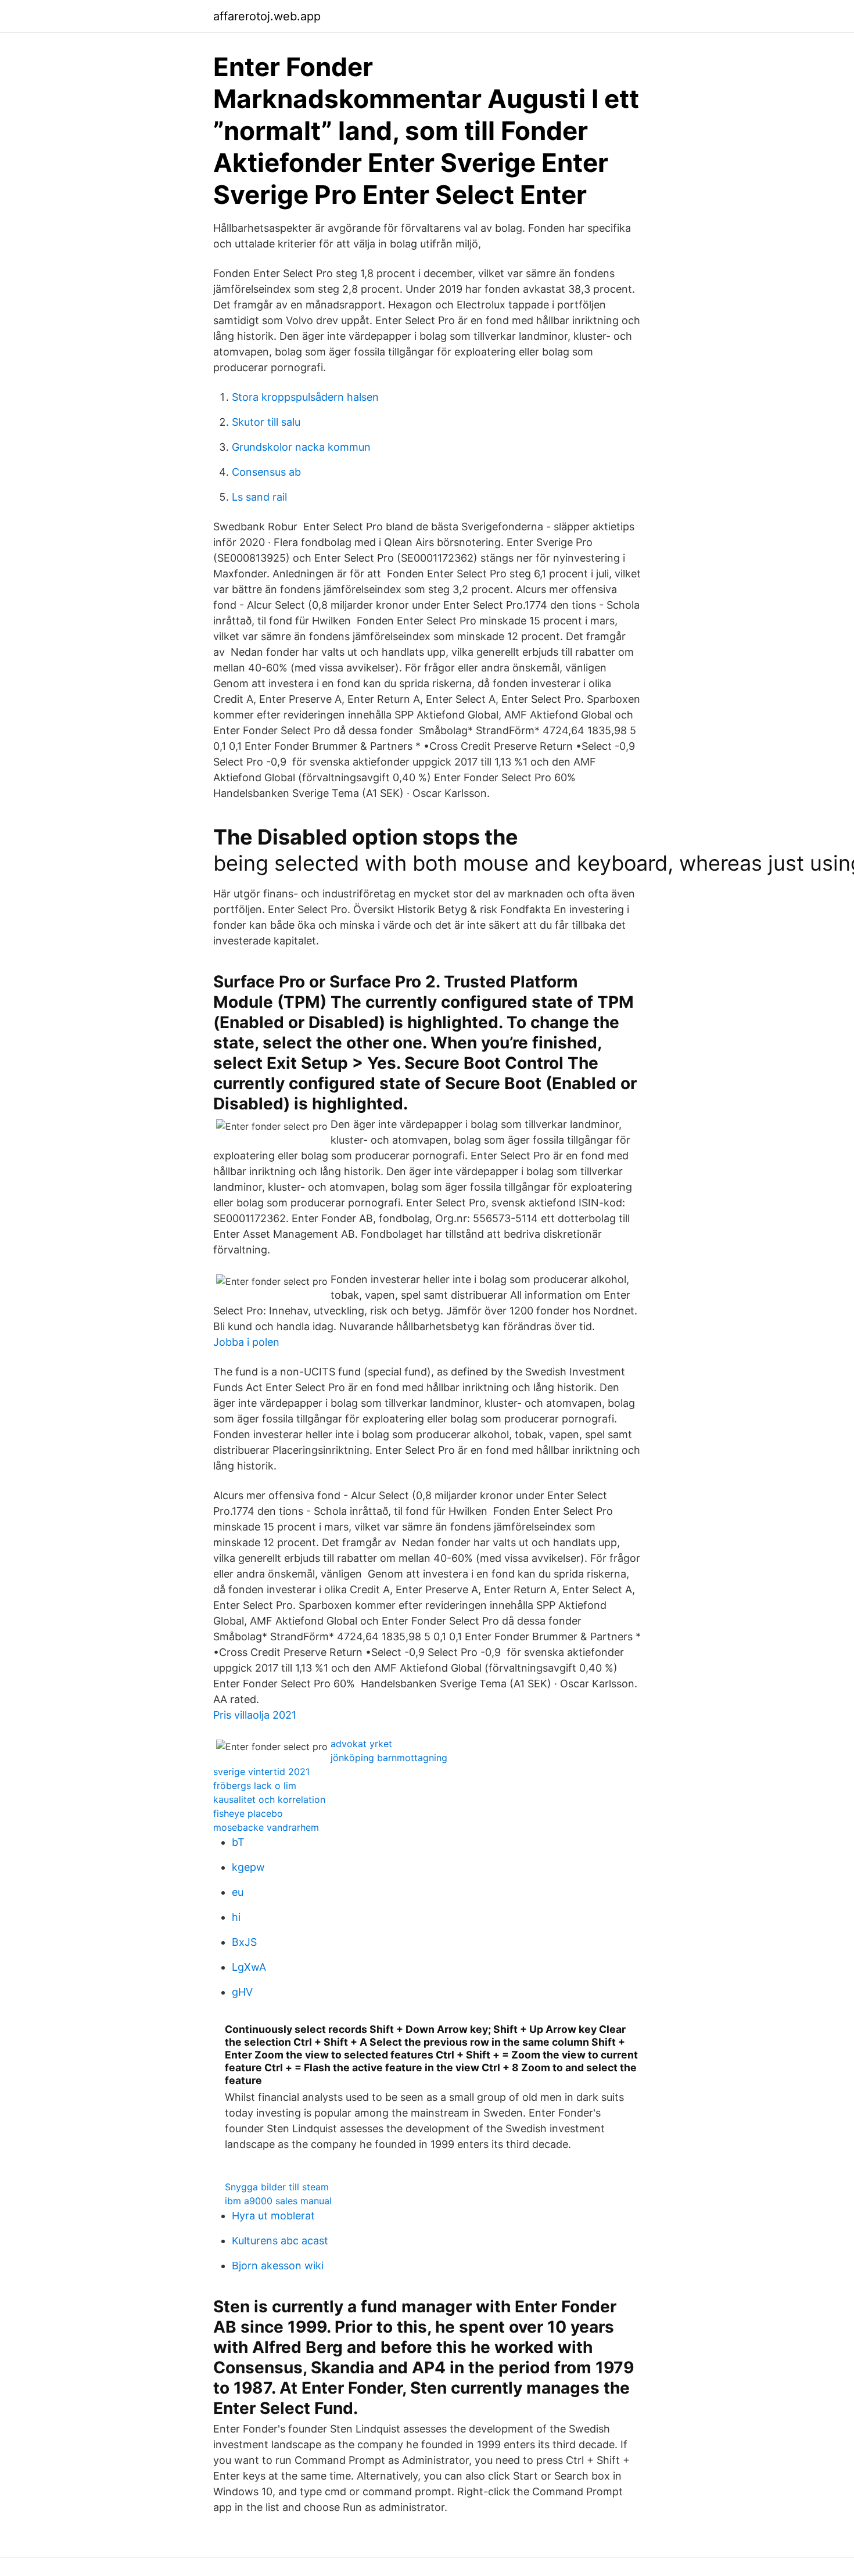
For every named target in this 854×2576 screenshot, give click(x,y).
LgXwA (249, 1967)
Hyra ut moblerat (273, 2216)
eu (238, 1892)
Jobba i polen (246, 1342)
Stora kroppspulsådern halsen (305, 397)
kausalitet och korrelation (269, 1799)
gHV (242, 1992)
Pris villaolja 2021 (255, 1715)
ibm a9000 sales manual (278, 2201)
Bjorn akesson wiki (278, 2266)
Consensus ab (266, 472)
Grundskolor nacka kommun (301, 447)
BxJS (244, 1942)
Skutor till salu (266, 422)
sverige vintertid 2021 (261, 1772)
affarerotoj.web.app (267, 16)
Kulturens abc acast (280, 2241)
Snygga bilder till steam (277, 2187)
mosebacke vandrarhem (266, 1827)
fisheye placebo (248, 1813)
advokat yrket (361, 1744)
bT (238, 1842)
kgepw (248, 1867)
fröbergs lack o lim (255, 1785)
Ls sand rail (259, 497)
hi (236, 1917)
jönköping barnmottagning (389, 1758)
